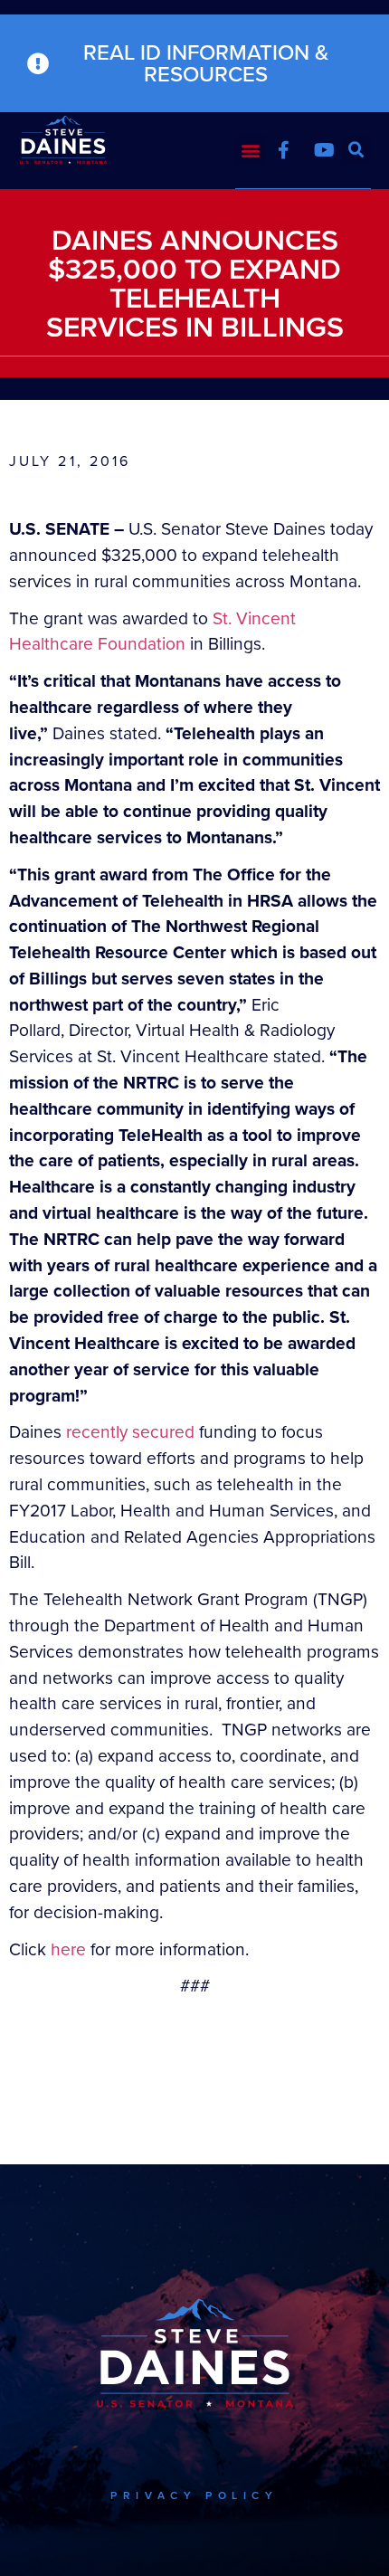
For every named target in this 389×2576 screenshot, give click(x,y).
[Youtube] (324, 150)
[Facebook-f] (283, 150)
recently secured (130, 1432)
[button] (250, 150)
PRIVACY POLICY (194, 2495)
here (68, 1949)
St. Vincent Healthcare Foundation (152, 632)
